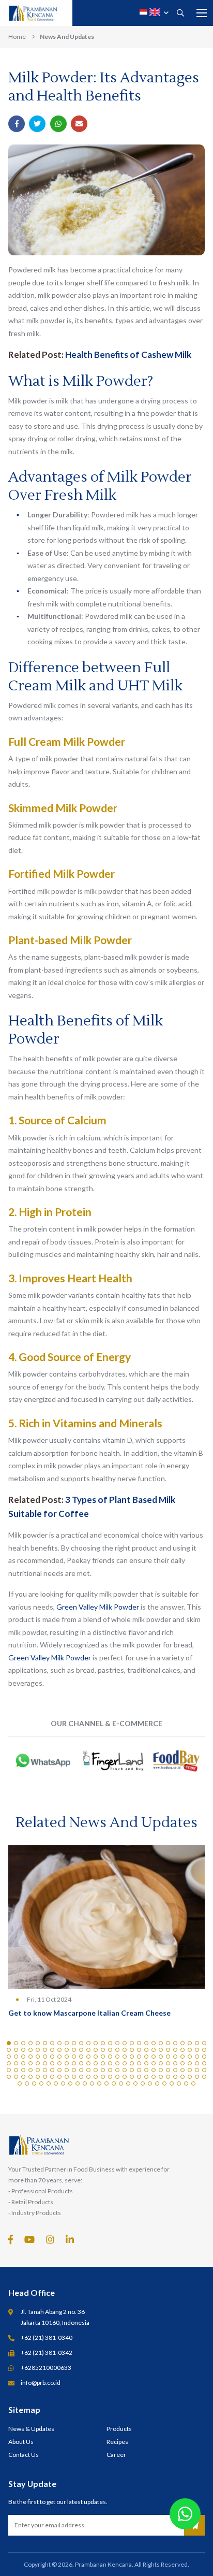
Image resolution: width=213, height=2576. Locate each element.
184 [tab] (128, 2083)
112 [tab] (204, 2063)
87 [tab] (23, 2063)
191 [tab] (179, 2083)
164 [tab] (175, 2077)
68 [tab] (88, 2057)
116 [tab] (31, 2070)
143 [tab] (23, 2077)
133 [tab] (154, 2070)
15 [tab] (110, 2043)
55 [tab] (197, 2050)
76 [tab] (146, 2057)
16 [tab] (117, 2043)
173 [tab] (49, 2083)
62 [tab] (45, 2057)
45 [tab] (125, 2050)
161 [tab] (154, 2077)
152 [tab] (88, 2077)
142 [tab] (16, 2077)
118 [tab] (45, 2070)
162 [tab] (161, 2077)
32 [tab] (31, 2050)
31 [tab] (23, 2050)
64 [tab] (59, 2057)
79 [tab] (168, 2057)
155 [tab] (110, 2077)
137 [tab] (182, 2070)
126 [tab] (103, 2070)
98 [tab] (103, 2063)
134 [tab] (161, 2070)
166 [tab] (190, 2077)
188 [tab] (157, 2083)
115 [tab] (23, 2070)
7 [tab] (52, 2043)
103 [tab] (139, 2063)
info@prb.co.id (41, 2383)
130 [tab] (132, 2070)
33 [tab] (38, 2050)
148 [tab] (59, 2077)
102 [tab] (132, 2063)
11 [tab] (81, 2043)
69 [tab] (96, 2057)
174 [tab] (56, 2083)
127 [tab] (110, 2070)
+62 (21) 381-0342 (47, 2353)
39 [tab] (81, 2050)
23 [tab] (168, 2043)
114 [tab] (16, 2070)
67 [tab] (81, 2057)
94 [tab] (74, 2063)
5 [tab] (38, 2043)
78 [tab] (161, 2057)
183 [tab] (121, 2083)
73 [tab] (125, 2057)
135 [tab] (168, 2070)
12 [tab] (88, 2043)
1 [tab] (9, 2043)
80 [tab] (175, 2057)
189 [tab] (164, 2083)
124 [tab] (88, 2070)
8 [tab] (59, 2043)
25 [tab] (182, 2043)
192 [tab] (186, 2083)
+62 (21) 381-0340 (47, 2338)
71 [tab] (110, 2057)
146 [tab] (45, 2077)
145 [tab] (38, 2077)
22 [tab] (161, 2043)
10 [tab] (74, 2043)
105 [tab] (154, 2063)
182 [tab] (114, 2083)
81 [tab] (182, 2057)
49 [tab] (154, 2050)
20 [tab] (146, 2043)
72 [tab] (117, 2057)
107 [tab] (168, 2063)
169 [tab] (20, 2083)
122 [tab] (74, 2070)
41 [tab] (96, 2050)
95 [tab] (81, 2063)
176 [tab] (70, 2083)
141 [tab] (9, 2077)
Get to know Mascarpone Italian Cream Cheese (89, 2013)
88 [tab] (31, 2063)
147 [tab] (52, 2077)
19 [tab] (139, 2043)
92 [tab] (59, 2063)
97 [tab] (96, 2063)
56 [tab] (204, 2050)
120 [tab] (59, 2070)
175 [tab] (63, 2083)
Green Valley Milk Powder (98, 1607)
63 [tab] (52, 2057)
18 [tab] (132, 2043)
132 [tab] (146, 2070)
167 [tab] (197, 2077)
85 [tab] (9, 2063)
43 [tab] (110, 2050)
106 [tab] (161, 2063)
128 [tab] (117, 2070)
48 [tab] (146, 2050)
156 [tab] (117, 2077)
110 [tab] (190, 2063)
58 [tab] (16, 2057)
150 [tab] (74, 2077)
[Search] (180, 13)
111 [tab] (197, 2063)
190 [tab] (172, 2083)
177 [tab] (78, 2083)
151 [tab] (81, 2077)
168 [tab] (204, 2077)
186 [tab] (143, 2083)
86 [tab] (16, 2063)
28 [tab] (204, 2043)
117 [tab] (38, 2070)
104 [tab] (146, 2063)
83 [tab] (197, 2057)
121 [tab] (67, 2070)
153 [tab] (96, 2077)
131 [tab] (139, 2070)
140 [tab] (204, 2070)
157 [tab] (125, 2077)
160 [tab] (146, 2077)
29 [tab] (9, 2050)
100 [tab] (117, 2063)
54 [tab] (190, 2050)
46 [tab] (132, 2050)
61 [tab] (38, 2057)
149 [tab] (67, 2077)
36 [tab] (59, 2050)
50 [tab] (161, 2050)
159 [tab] (139, 2077)
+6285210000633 (46, 2368)
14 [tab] (103, 2043)
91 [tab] (52, 2063)
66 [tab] (74, 2057)
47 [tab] (139, 2050)
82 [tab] (190, 2057)
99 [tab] (110, 2063)
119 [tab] (52, 2070)
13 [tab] (96, 2043)
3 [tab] (23, 2043)
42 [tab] (103, 2050)
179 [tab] (92, 2083)
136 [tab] (175, 2070)
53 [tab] (182, 2050)
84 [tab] (204, 2057)
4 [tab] (31, 2043)
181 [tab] (106, 2083)
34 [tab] (45, 2050)
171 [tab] (34, 2083)
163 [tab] (168, 2077)
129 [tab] (125, 2070)
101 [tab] (125, 2063)
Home (17, 37)
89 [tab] (38, 2063)
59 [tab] (23, 2057)
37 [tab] (67, 2050)
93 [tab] (67, 2063)
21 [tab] (154, 2043)
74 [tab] (132, 2057)
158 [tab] (132, 2077)
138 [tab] (190, 2070)
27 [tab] (197, 2043)
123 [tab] (81, 2070)
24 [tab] (175, 2043)
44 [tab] (117, 2050)
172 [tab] (41, 2083)
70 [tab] (103, 2057)
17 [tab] (125, 2043)
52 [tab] (175, 2050)
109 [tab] (182, 2063)
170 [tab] (27, 2083)
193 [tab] (193, 2083)
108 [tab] (175, 2063)
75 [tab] (139, 2057)
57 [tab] (9, 2057)
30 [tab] (16, 2050)
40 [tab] (88, 2050)
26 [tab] (190, 2043)
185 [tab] (135, 2083)
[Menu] (202, 13)
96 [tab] (88, 2063)
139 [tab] (197, 2070)
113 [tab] (9, 2070)
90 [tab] (45, 2063)
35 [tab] (52, 2050)
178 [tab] (85, 2083)
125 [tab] (96, 2070)
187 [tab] (150, 2083)
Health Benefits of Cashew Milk (128, 354)
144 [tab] (31, 2077)
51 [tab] (168, 2050)
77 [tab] (154, 2057)
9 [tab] (67, 2043)
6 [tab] (45, 2043)
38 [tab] (74, 2050)
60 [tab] (31, 2057)
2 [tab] (16, 2043)
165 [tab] (182, 2077)
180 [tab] (99, 2083)
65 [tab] (67, 2057)
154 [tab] (103, 2077)
